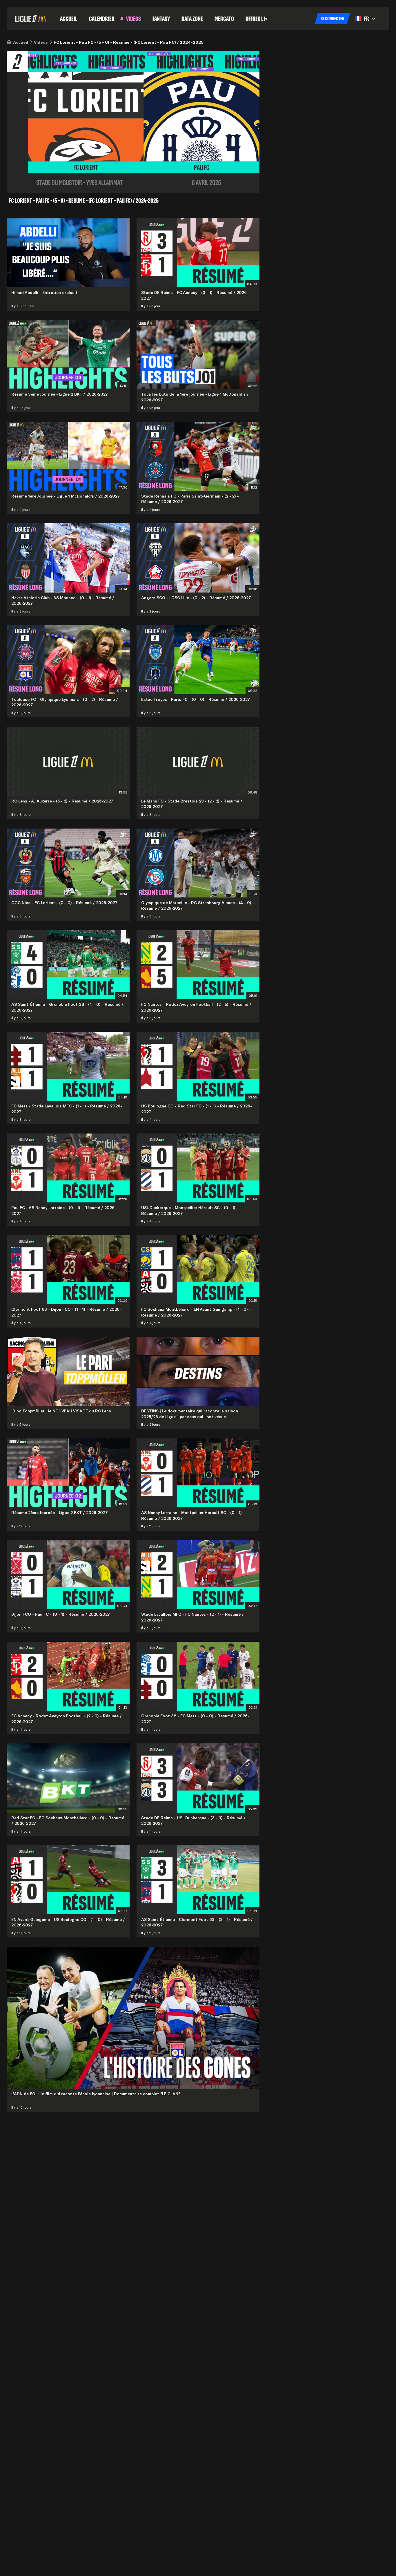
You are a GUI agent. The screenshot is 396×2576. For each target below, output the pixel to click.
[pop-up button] (234, 181)
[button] (333, 19)
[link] (21, 42)
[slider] (113, 181)
